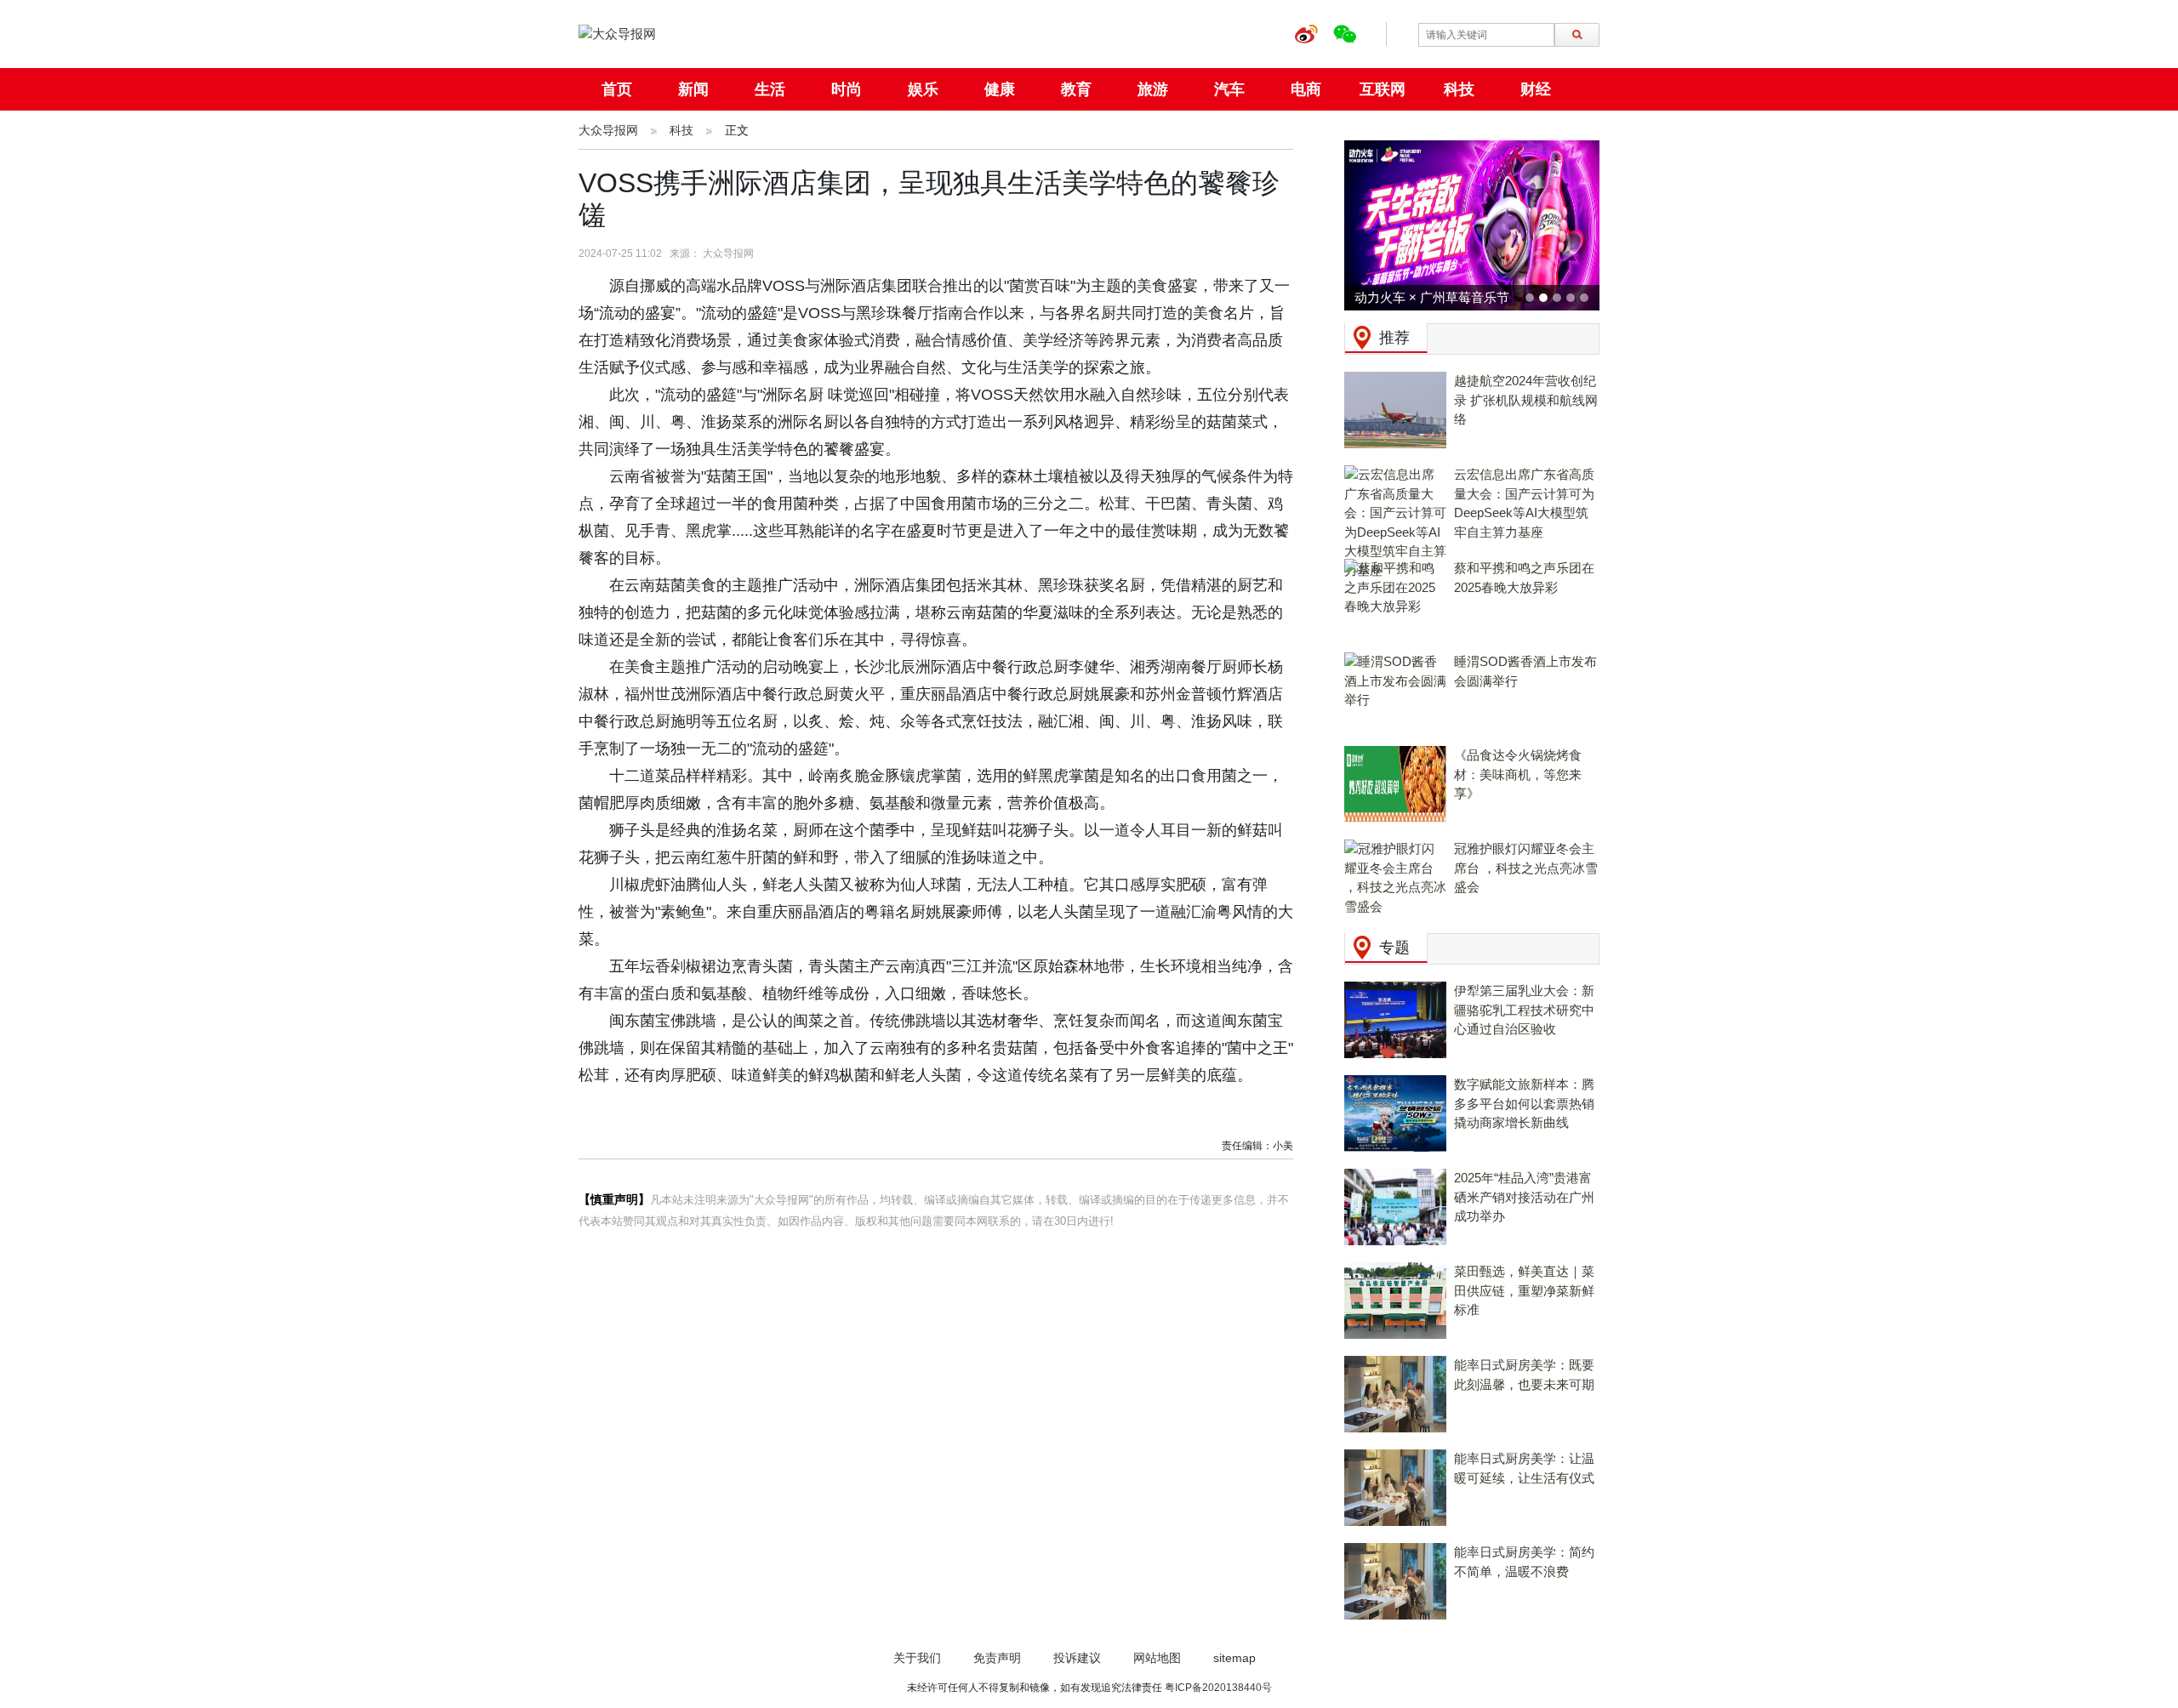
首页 (617, 89)
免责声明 (997, 1658)
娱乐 (923, 89)
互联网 (1383, 89)
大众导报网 (608, 130)
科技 (1459, 89)
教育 (1076, 89)
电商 (1306, 89)
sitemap (1234, 1658)
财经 (1536, 89)
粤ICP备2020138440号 (1218, 1688)
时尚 (847, 89)
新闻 (693, 89)
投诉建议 (1077, 1658)
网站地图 (1157, 1658)
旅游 (1153, 89)
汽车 (1229, 89)
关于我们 (917, 1658)
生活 (770, 89)
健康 (1000, 89)
